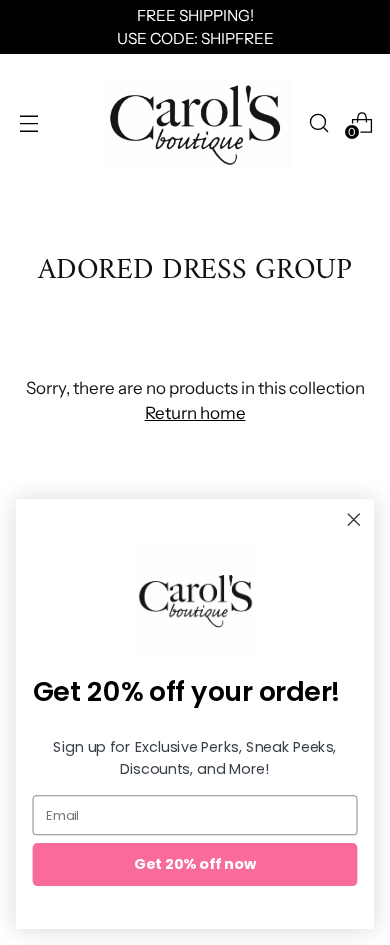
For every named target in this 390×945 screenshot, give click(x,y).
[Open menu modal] (28, 122)
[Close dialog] (354, 520)
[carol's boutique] (195, 122)
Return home (195, 413)
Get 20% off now (195, 864)
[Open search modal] (318, 122)
